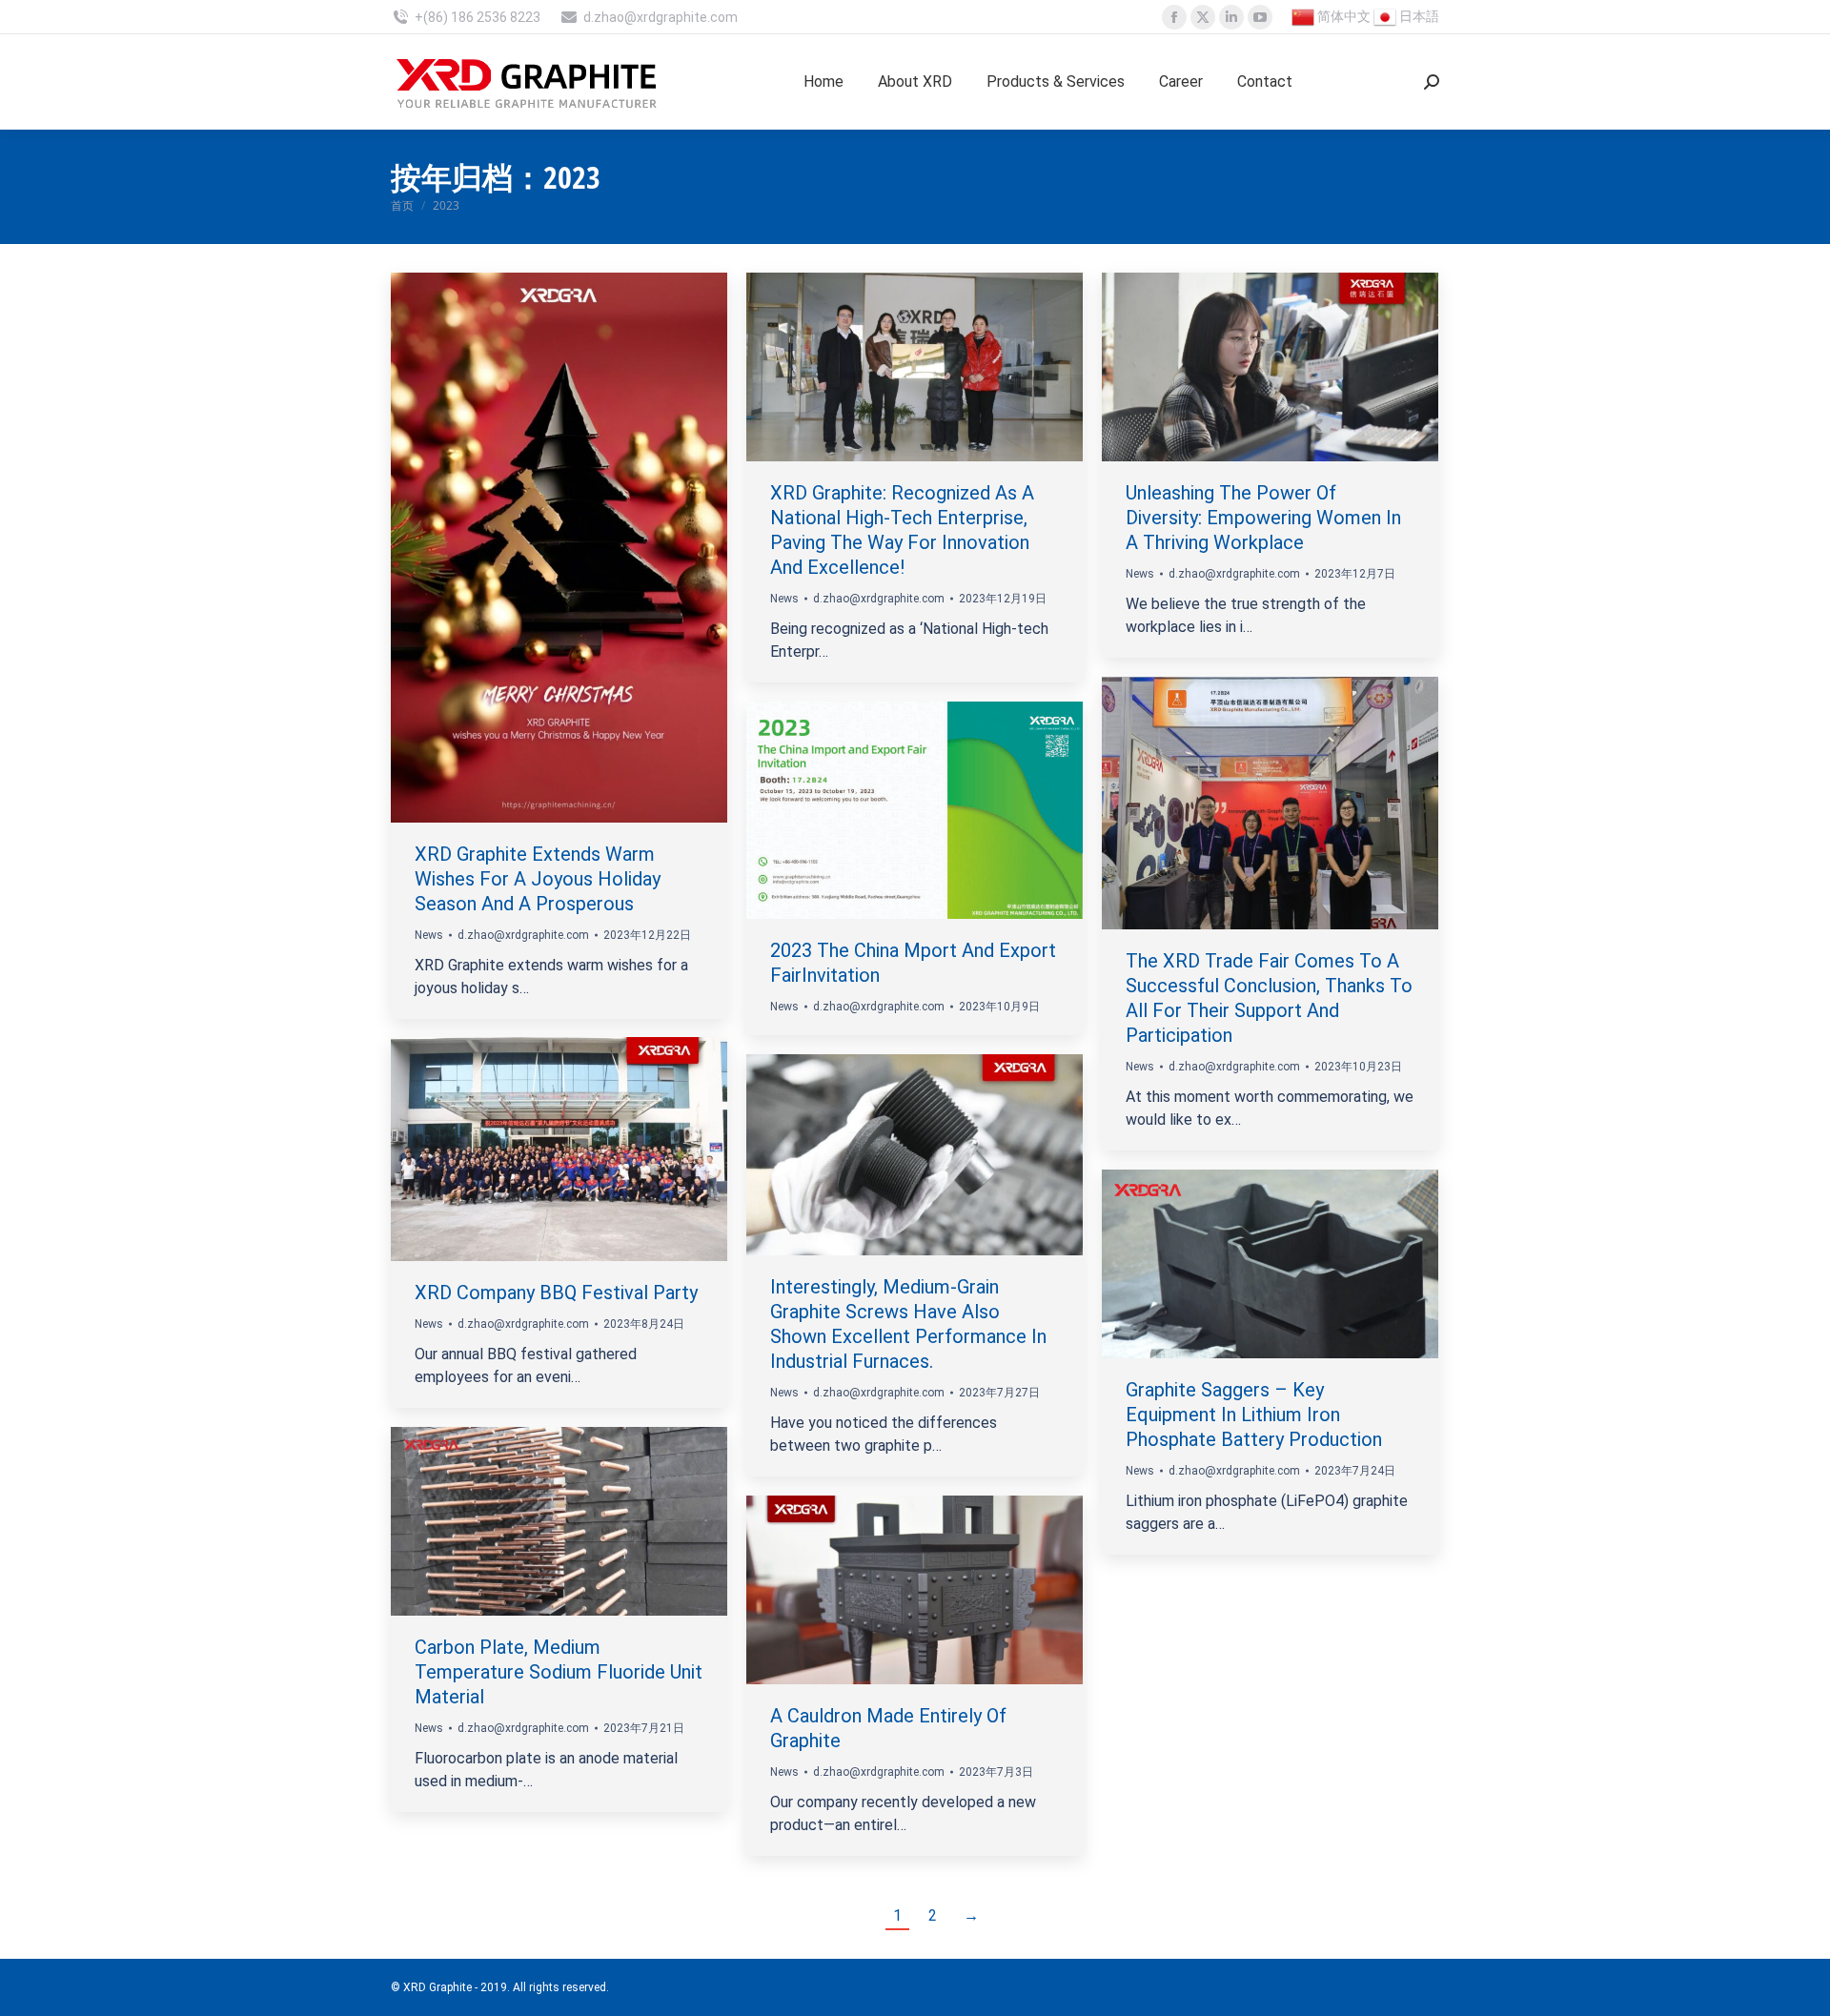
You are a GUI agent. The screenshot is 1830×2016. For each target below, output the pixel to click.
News (429, 935)
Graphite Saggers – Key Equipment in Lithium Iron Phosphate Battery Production (1254, 1415)
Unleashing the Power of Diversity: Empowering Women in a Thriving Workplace (1263, 518)
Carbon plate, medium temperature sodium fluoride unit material (559, 1672)
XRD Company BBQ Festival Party (556, 1293)
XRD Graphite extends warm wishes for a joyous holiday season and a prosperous (538, 879)
